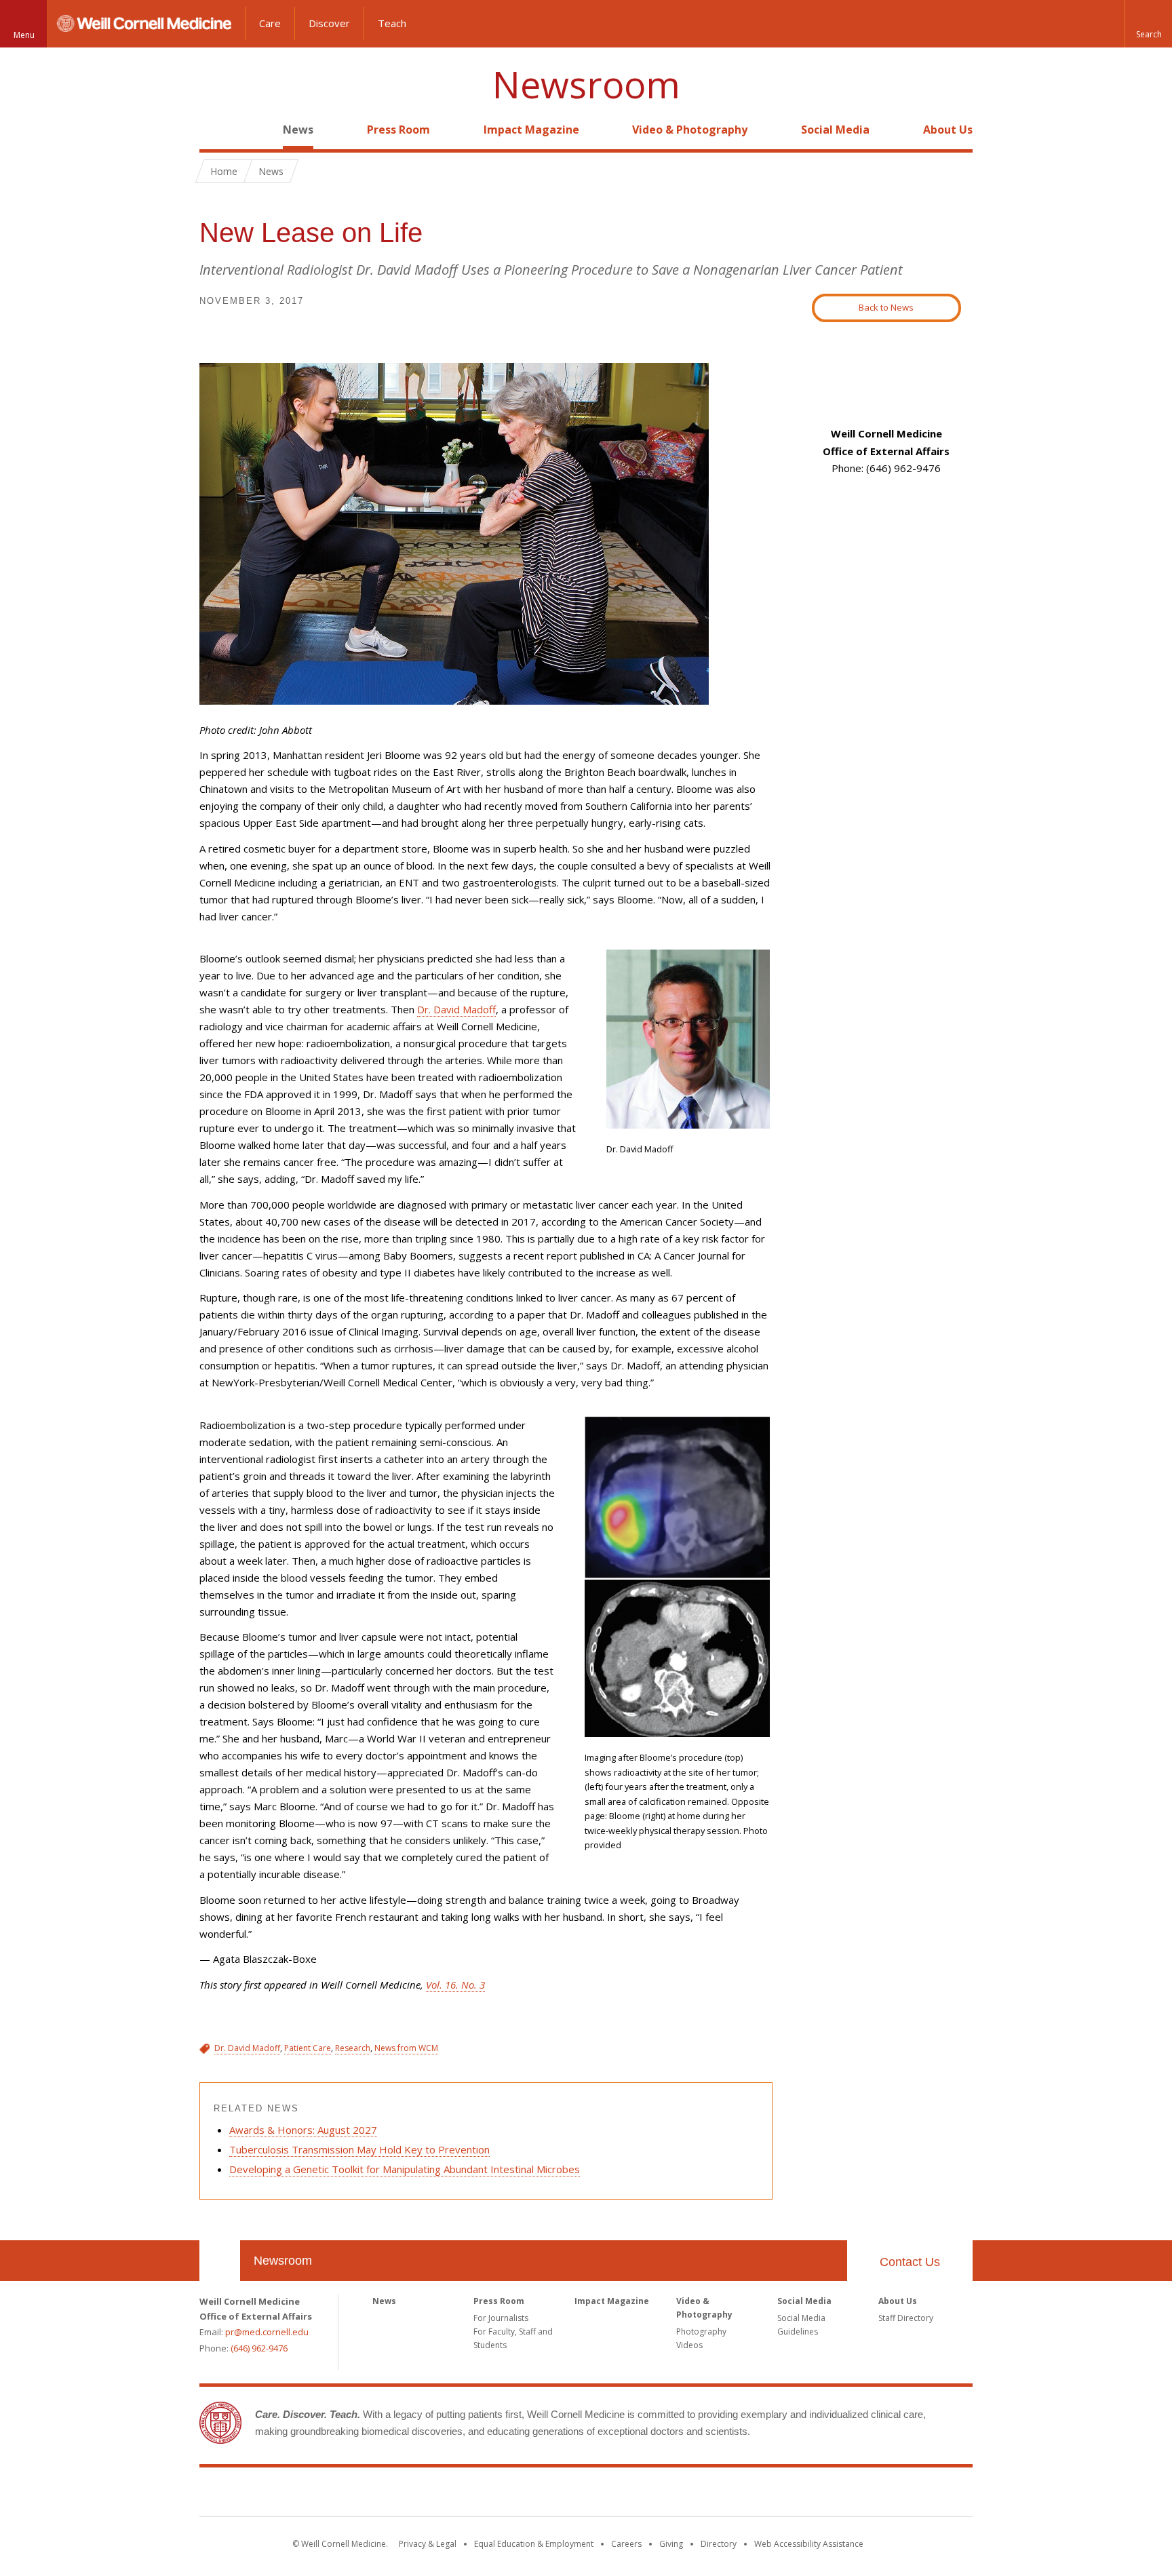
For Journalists (501, 2318)
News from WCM (406, 2048)
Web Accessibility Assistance (809, 2544)
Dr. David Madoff (456, 1009)
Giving (671, 2544)
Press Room (398, 130)
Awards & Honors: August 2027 (303, 2130)
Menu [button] (24, 35)
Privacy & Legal (428, 2544)
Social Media (835, 130)
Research (353, 2048)
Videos (689, 2345)
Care (270, 23)
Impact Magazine (531, 130)
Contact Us (910, 2262)
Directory (719, 2544)
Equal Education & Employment (534, 2544)
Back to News (886, 307)
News (298, 130)
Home (214, 130)
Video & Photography (690, 130)
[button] (1148, 24)
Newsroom (586, 84)
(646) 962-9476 (259, 2348)
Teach (392, 23)
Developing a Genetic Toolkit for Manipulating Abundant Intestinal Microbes (405, 2169)
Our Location (220, 2261)
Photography (701, 2331)
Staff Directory (906, 2318)
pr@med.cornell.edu (267, 2332)
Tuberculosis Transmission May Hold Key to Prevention (359, 2149)
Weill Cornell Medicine (586, 2495)
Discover (329, 23)
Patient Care (308, 2048)
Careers (626, 2544)
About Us (948, 130)
